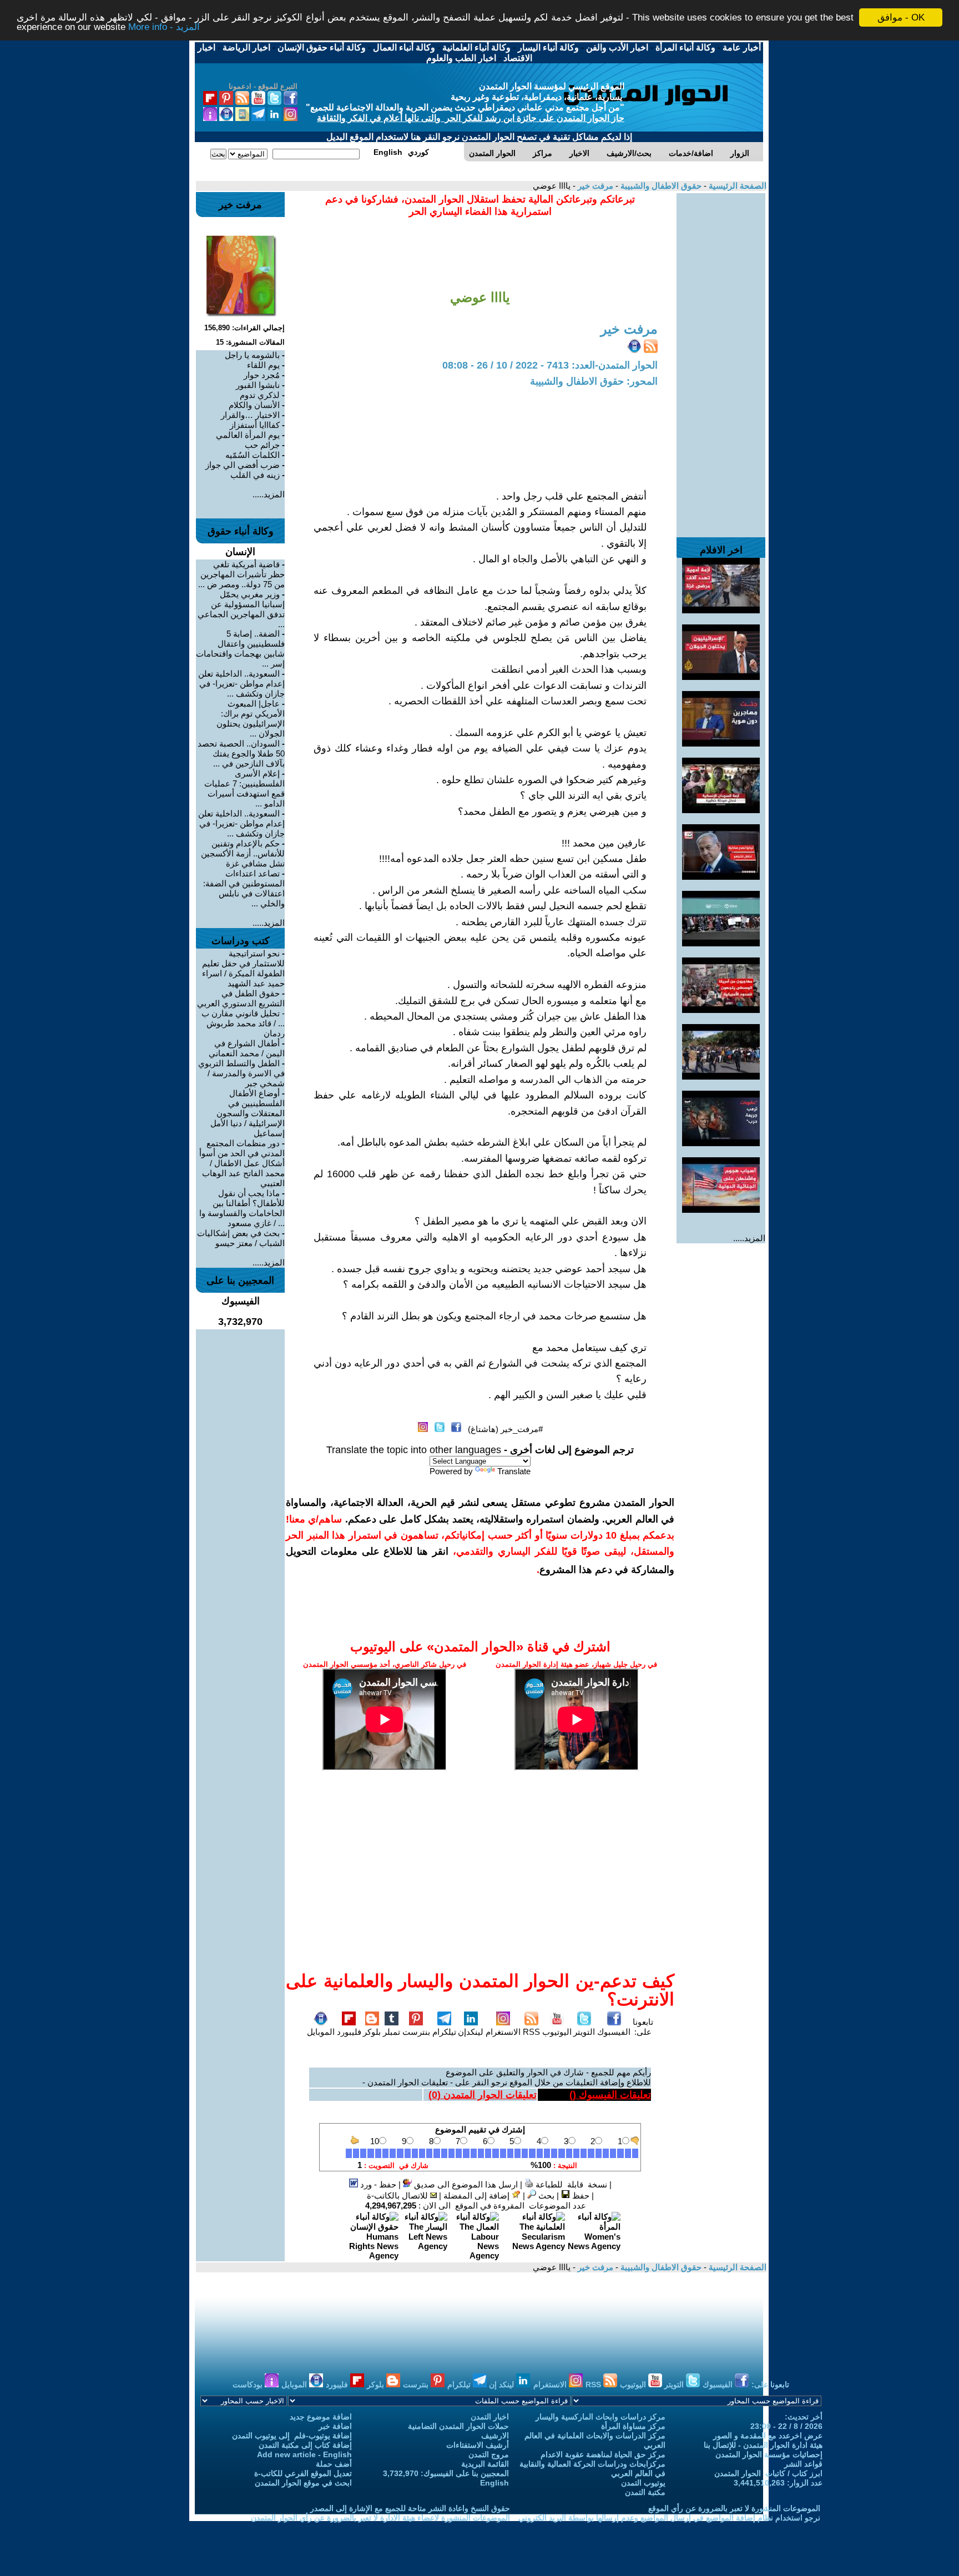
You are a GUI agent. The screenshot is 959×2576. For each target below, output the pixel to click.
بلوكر (372, 2032)
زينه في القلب (255, 475)
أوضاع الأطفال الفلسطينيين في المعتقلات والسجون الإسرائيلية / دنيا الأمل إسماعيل (248, 1113)
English (494, 2483)
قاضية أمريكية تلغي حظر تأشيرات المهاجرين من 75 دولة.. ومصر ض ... (241, 574)
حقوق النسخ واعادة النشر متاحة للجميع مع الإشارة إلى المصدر (410, 2508)
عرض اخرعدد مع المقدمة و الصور (768, 2436)
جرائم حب (262, 445)
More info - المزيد (164, 27)
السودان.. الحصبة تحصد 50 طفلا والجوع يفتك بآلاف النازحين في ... (241, 753)
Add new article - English (304, 2454)
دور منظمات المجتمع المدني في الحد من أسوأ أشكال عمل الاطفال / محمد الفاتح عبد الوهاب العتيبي (242, 1163)
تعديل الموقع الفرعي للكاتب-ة (303, 2473)
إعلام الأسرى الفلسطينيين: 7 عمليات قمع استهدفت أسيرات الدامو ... (244, 788)
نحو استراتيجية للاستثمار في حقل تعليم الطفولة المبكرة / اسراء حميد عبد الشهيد (243, 968)
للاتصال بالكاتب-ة (398, 2196)
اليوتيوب (557, 2032)
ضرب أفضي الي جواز (243, 465)
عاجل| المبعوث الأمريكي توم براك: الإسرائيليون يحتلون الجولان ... (251, 719)
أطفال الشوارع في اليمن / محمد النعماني (247, 1048)
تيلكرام (444, 2032)
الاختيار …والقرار (250, 415)
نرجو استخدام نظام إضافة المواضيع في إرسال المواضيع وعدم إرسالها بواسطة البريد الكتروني (669, 2518)
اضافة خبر (335, 2426)
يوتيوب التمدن (643, 2483)
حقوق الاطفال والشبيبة (660, 186)
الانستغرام (503, 2032)
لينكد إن (503, 2385)
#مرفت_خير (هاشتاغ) (505, 1429)
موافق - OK (901, 17)
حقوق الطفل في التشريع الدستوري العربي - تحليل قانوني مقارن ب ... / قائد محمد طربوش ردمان (241, 1013)
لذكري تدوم (260, 395)
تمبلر (392, 2032)
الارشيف (495, 2436)
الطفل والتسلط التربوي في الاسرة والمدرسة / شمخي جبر (241, 1073)
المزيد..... (749, 1238)
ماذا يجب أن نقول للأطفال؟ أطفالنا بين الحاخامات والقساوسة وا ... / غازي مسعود (242, 1208)
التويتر (584, 2032)
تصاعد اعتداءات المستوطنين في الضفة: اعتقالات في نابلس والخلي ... (244, 888)
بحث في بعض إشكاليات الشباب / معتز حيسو (241, 1238)
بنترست (416, 2032)
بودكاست (249, 2385)
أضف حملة (334, 2464)
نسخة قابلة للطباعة (570, 2184)
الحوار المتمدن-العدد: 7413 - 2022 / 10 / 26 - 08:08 (550, 365)
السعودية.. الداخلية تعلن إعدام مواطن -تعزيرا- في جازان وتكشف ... (241, 684)
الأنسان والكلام (254, 405)
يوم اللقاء (263, 365)
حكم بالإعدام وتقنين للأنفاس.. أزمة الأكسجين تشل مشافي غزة (243, 853)
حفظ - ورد (377, 2184)
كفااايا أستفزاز (255, 425)
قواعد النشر (803, 2464)
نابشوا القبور (258, 385)
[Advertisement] (721, 360)
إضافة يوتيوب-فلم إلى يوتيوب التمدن (292, 2436)
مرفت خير (594, 186)
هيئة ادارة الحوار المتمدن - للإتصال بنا (763, 2445)
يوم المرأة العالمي (248, 435)
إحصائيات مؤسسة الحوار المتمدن (769, 2454)
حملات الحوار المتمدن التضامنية (458, 2426)
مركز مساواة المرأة (633, 2426)
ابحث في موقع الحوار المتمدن (303, 2483)
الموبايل (321, 2032)
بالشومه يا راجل (252, 355)
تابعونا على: (643, 2027)
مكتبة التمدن (645, 2492)
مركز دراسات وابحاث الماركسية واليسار (600, 2417)
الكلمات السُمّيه (253, 455)
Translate (514, 1471)
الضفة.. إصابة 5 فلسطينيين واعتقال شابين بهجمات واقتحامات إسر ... (240, 649)
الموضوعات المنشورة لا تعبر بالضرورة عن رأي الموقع (734, 2508)
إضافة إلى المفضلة (478, 2196)
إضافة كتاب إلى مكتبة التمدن (305, 2445)
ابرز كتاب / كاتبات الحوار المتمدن (768, 2473)
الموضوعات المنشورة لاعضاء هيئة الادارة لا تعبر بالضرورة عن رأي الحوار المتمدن (380, 2518)
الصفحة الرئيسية (736, 186)
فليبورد (349, 2032)
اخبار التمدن (490, 2417)
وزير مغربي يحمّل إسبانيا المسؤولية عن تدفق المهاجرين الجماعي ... (241, 609)
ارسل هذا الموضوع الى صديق (465, 2184)
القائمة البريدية (485, 2464)
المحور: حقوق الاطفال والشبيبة (594, 381)
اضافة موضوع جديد (321, 2417)
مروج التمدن (489, 2454)
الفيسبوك (614, 2032)
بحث (545, 2196)
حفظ (580, 2196)
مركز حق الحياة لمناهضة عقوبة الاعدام (603, 2454)
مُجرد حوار (262, 375)
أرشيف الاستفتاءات (478, 2445)
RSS (531, 2032)
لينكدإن (471, 2032)
